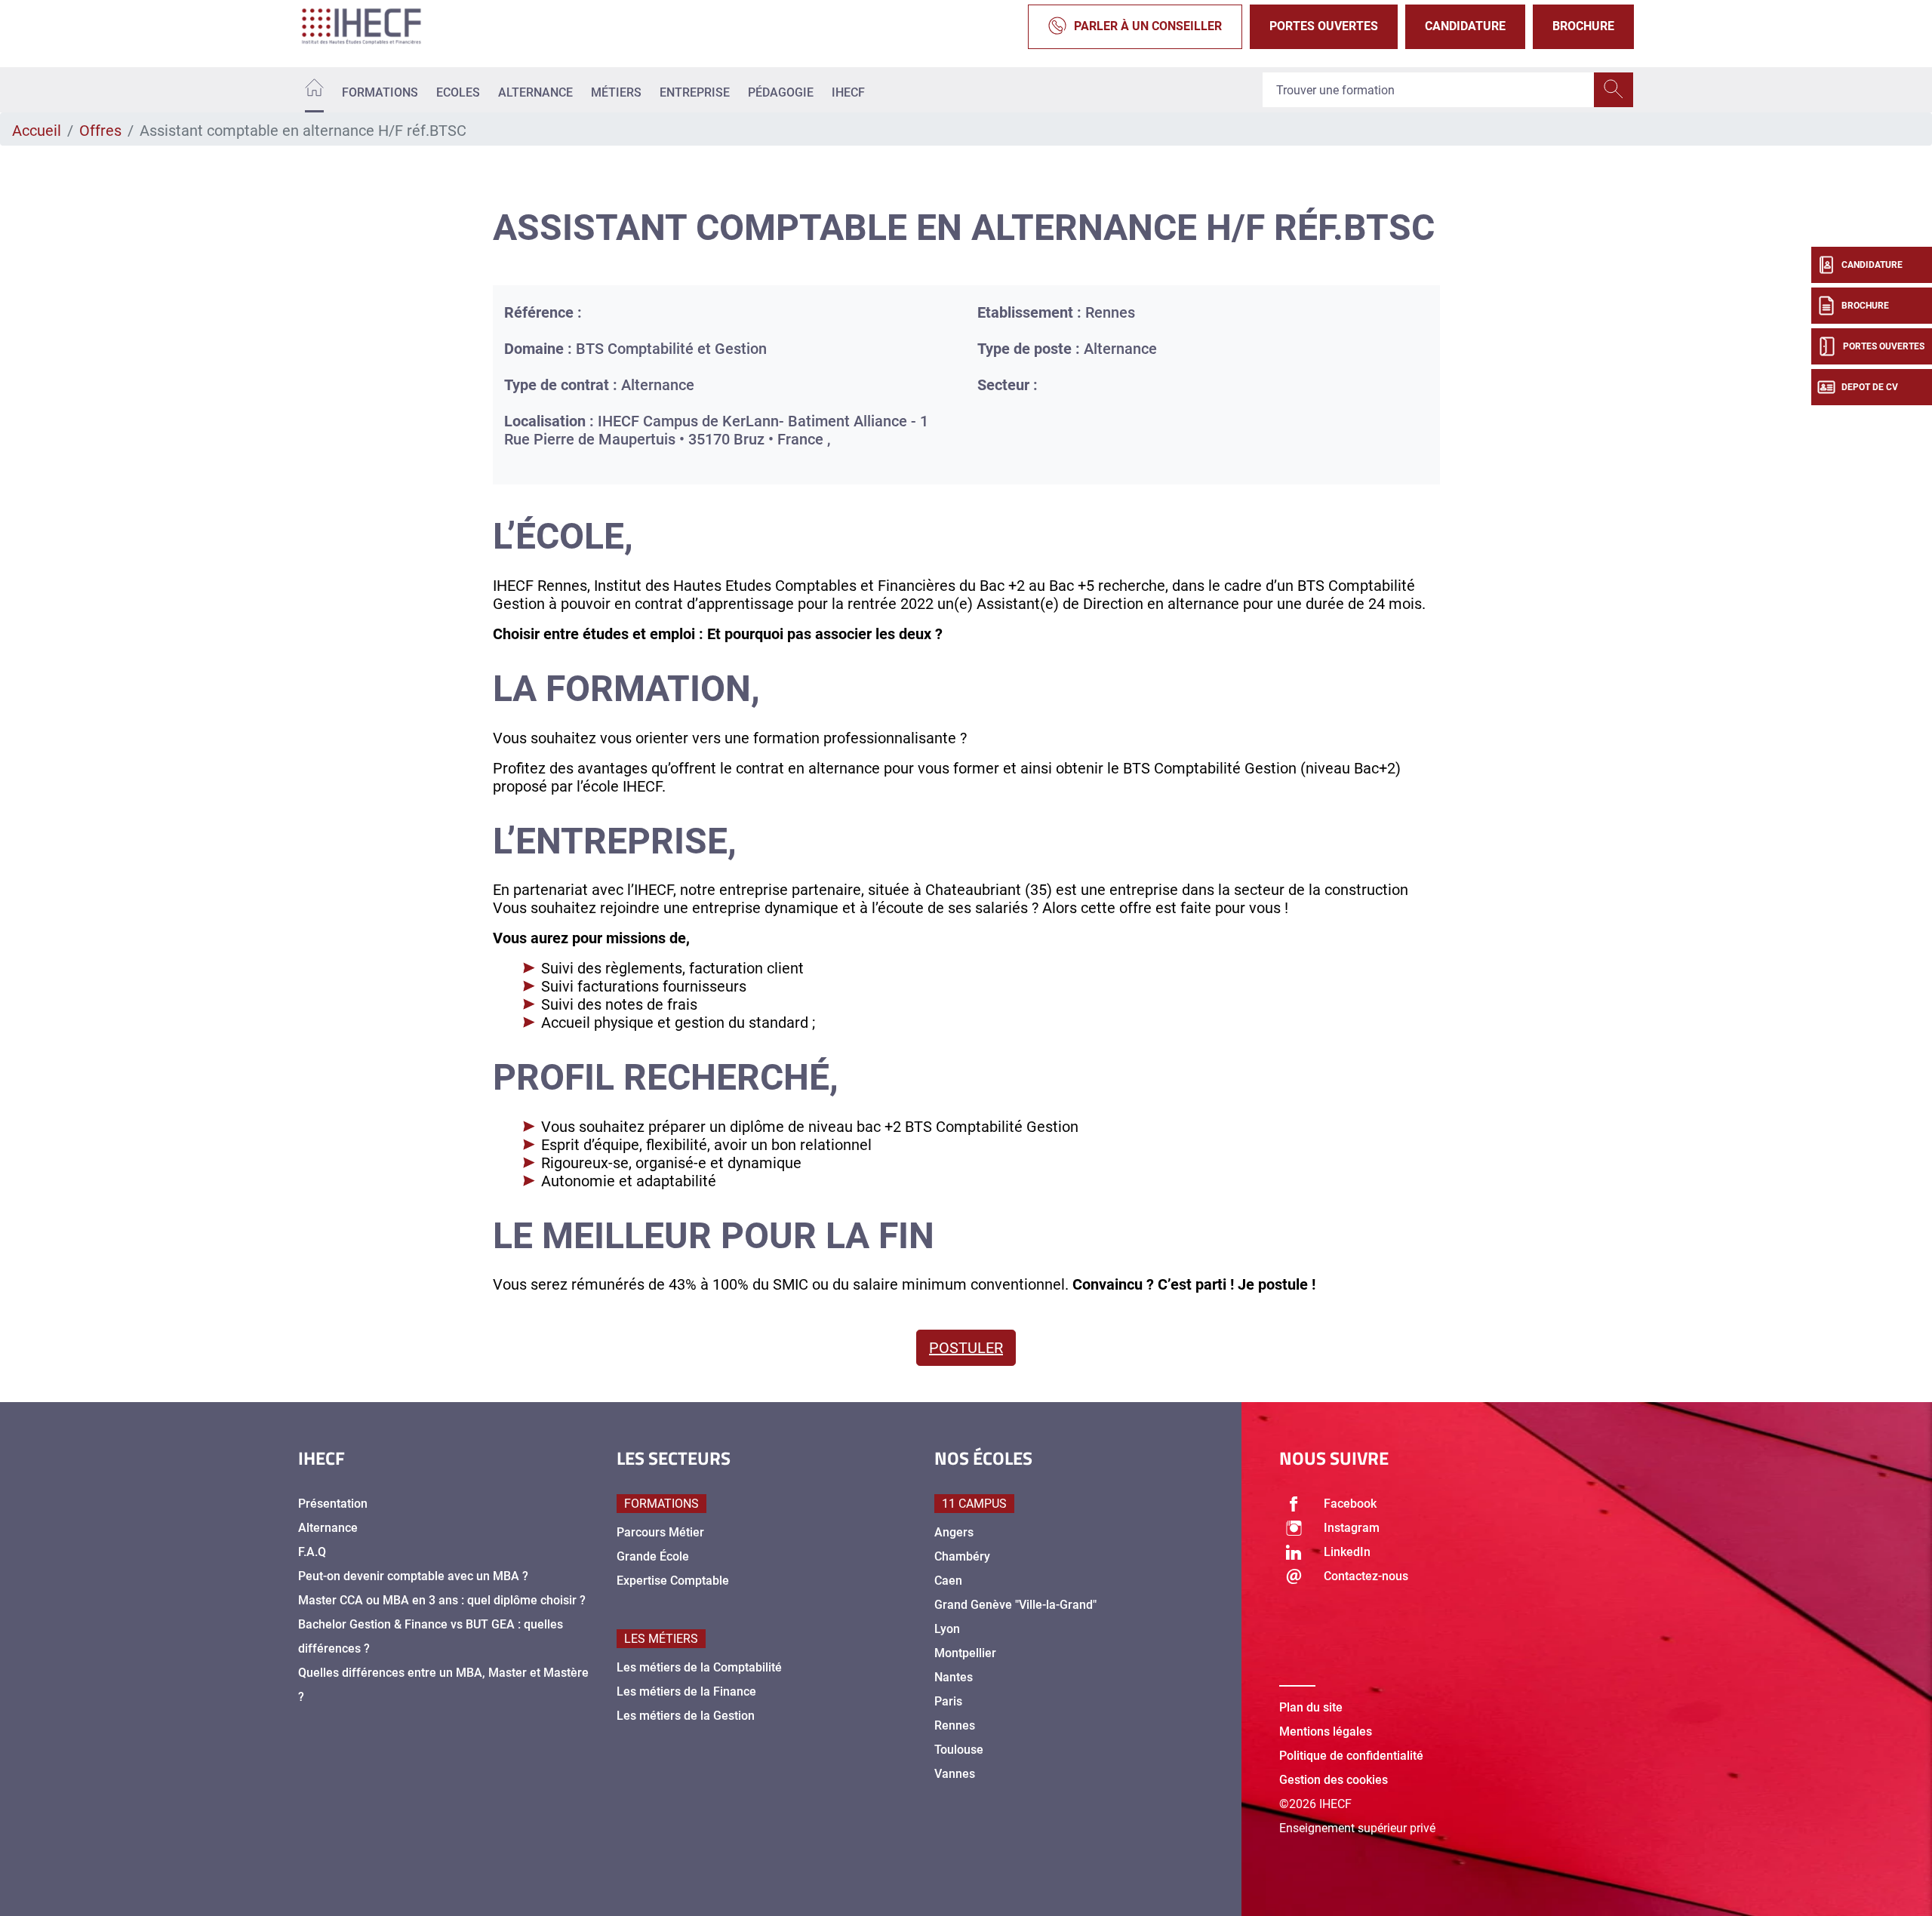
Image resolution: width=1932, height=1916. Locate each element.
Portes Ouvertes (1324, 26)
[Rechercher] (1614, 90)
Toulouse (959, 1750)
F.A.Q (312, 1552)
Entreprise (695, 92)
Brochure (1583, 26)
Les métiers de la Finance (686, 1691)
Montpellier (965, 1653)
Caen (948, 1581)
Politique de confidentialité (1351, 1756)
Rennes (955, 1725)
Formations (380, 92)
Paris (948, 1701)
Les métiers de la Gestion (686, 1716)
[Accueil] (314, 90)
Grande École (653, 1556)
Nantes (954, 1677)
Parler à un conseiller (1148, 26)
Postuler (966, 1348)
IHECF (848, 92)
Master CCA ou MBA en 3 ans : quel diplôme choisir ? (442, 1600)
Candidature (1465, 26)
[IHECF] (377, 26)
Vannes (955, 1774)
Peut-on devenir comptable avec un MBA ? (413, 1576)
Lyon (947, 1629)
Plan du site (1311, 1707)
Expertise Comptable (673, 1581)
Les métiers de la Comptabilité (699, 1667)
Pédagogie (781, 92)
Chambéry (962, 1556)
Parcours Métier (660, 1532)
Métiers (616, 92)
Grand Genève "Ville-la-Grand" (1015, 1605)
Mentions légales (1326, 1731)
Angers (954, 1532)
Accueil (37, 131)
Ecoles (458, 92)
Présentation (333, 1504)
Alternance (535, 92)
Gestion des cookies (1334, 1780)
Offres (100, 131)
